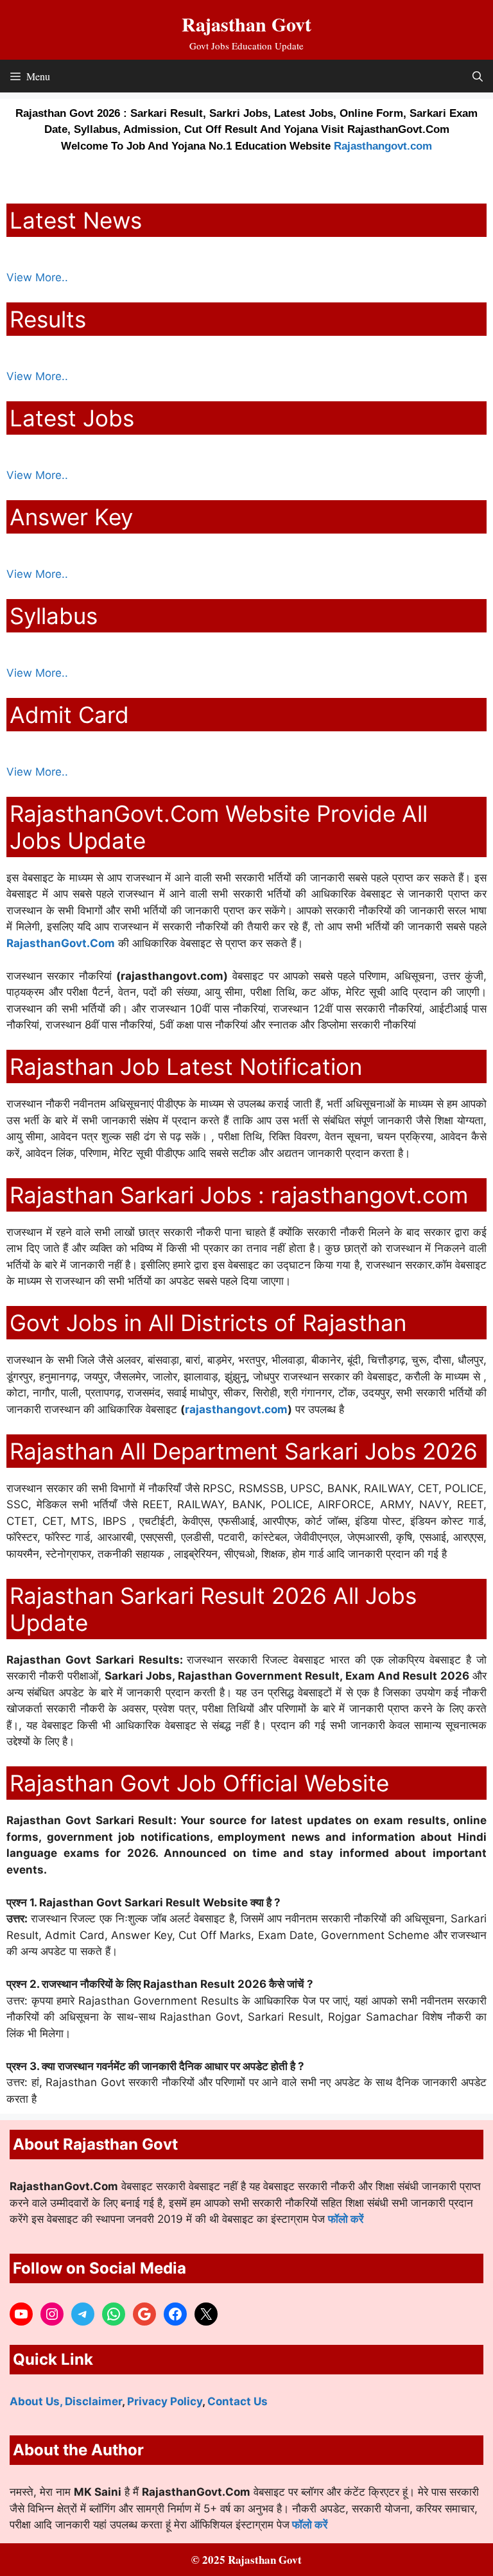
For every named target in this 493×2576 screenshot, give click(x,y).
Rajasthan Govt (246, 24)
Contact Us (238, 2401)
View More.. (37, 277)
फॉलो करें (346, 2219)
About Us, (37, 2401)
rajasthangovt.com (236, 1409)
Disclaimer (93, 2401)
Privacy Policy (165, 2401)
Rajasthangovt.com (383, 146)
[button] (478, 76)
